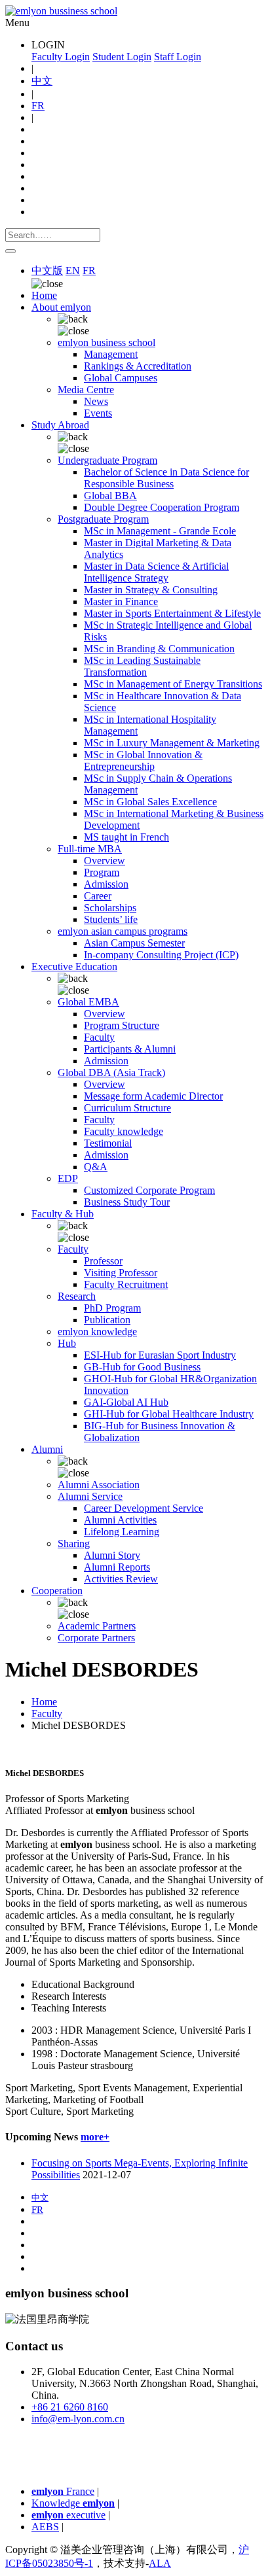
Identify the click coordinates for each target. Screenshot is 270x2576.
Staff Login (178, 57)
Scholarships (110, 908)
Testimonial (108, 1143)
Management (111, 354)
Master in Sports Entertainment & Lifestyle (172, 613)
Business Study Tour (127, 1202)
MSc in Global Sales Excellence (150, 802)
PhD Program (112, 1308)
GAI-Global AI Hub (126, 1402)
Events (98, 413)
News (96, 401)
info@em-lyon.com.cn (78, 2419)
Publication (107, 1320)
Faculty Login (61, 57)
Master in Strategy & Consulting (151, 590)
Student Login (122, 57)
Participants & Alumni (130, 1049)
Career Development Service (144, 1508)
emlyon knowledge (97, 1332)
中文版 (47, 270)
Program (102, 872)
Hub (67, 1343)
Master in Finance (121, 601)
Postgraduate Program (103, 519)
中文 (42, 81)
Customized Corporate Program (149, 1190)
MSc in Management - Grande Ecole (160, 531)
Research (77, 1296)
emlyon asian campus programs (123, 931)
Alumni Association (99, 1485)
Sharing (74, 1543)
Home (44, 295)
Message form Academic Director (153, 1096)
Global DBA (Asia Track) (111, 1072)
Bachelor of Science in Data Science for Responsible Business (166, 478)
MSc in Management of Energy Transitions (173, 684)
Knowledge (73, 2503)
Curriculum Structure (127, 1108)
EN (73, 270)
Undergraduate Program (107, 460)
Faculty (99, 1037)
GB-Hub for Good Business (142, 1367)
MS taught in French (126, 837)
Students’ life (111, 919)
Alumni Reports (117, 1567)
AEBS (45, 2527)
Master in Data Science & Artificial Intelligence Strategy (156, 572)
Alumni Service (90, 1496)
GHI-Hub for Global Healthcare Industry (169, 1414)
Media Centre (86, 390)
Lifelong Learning (122, 1532)
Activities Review (121, 1579)
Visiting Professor (121, 1273)
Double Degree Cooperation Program (162, 507)
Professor (103, 1261)
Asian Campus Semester (134, 943)
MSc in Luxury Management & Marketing (172, 743)
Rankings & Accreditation (138, 366)
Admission (106, 884)
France (63, 2491)
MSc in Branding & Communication (159, 649)
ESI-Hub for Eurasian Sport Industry (160, 1355)
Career (98, 896)
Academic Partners (97, 1626)
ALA (160, 2563)
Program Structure (122, 1025)
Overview (105, 861)
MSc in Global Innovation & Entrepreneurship (143, 760)
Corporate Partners (96, 1638)
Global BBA (110, 496)
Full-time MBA (90, 849)
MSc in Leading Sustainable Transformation (142, 666)
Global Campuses (121, 378)
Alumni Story (112, 1555)
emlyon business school (106, 342)
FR (38, 106)
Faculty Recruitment (126, 1284)
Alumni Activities (120, 1520)
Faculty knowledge (124, 1131)
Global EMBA (88, 1002)
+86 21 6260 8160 (70, 2407)
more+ (95, 2137)
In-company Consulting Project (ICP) (161, 955)
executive (68, 2515)
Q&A (96, 1167)
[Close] (10, 251)
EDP (68, 1178)
